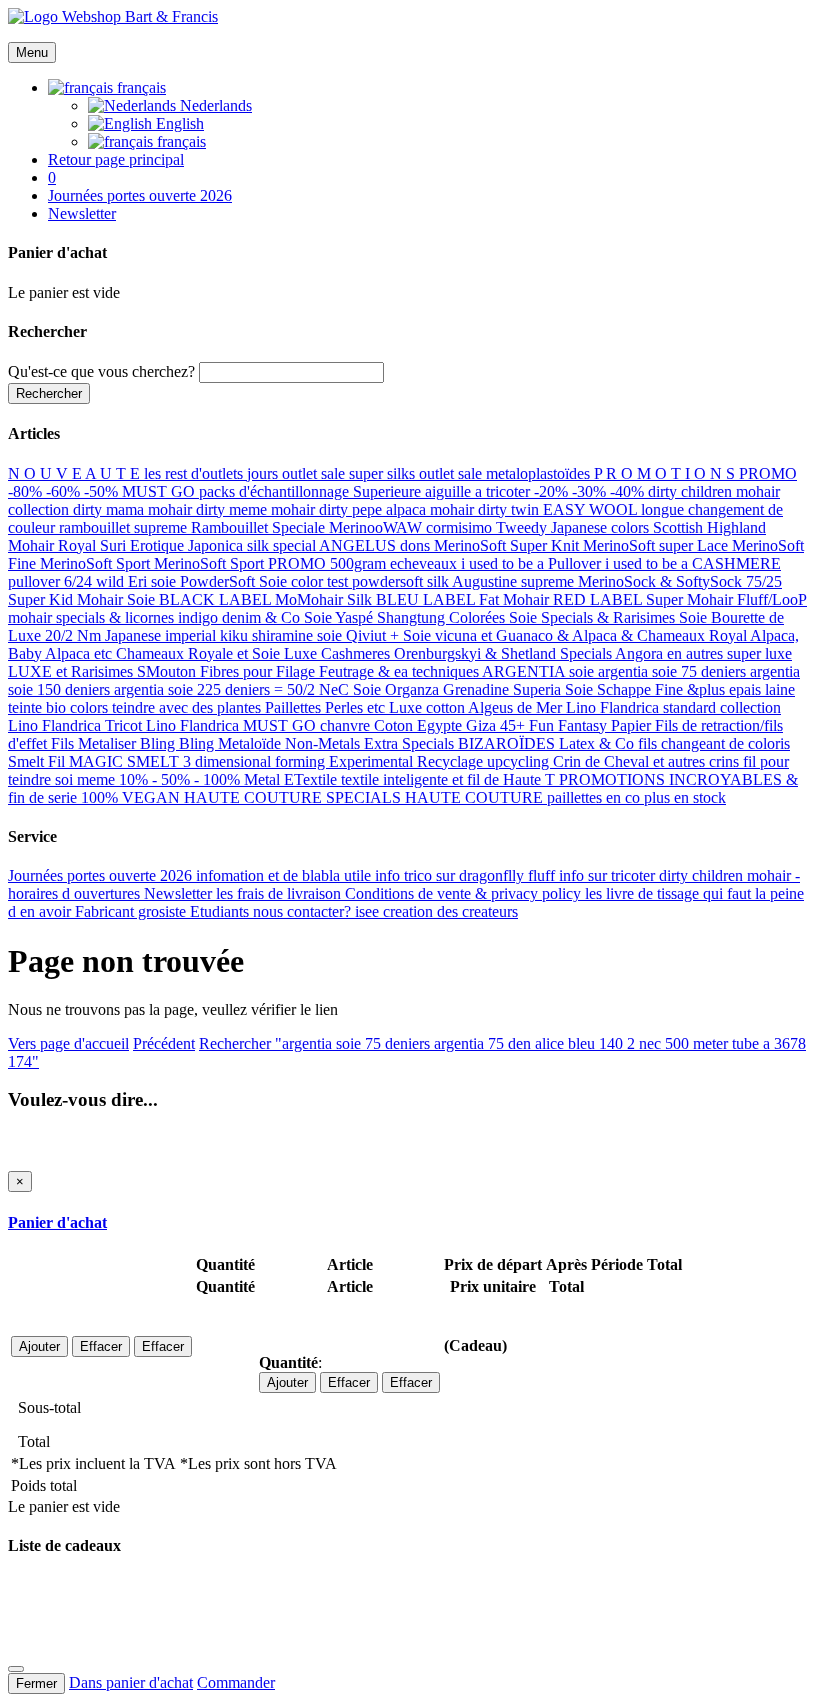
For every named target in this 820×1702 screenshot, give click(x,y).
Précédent (164, 1043)
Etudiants (221, 911)
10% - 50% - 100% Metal (201, 779)
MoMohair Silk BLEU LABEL (377, 599)
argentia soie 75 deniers (674, 671)
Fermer (36, 1683)
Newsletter (180, 893)
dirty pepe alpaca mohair (398, 509)
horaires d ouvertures (76, 893)
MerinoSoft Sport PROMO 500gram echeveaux (307, 563)
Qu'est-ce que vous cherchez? (101, 371)
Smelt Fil (38, 761)
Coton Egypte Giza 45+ (451, 725)
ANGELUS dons (376, 545)
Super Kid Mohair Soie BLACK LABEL (141, 599)
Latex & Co (598, 743)
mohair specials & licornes (93, 617)
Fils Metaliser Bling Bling (134, 743)
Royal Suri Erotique (123, 545)
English (178, 123)
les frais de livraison (280, 893)
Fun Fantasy (570, 725)
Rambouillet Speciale (260, 527)
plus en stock (685, 797)
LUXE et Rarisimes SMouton (104, 671)
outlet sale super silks (350, 473)
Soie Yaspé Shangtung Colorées (406, 617)
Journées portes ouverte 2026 (102, 875)
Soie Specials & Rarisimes (594, 617)
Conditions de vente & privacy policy (465, 893)
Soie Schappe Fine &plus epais (665, 689)
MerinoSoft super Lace (657, 545)
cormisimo (461, 527)
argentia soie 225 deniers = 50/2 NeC (233, 689)
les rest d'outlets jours (213, 473)
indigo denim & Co (241, 617)
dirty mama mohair (134, 509)
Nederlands (214, 105)
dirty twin (510, 509)
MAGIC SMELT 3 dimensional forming (199, 761)
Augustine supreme (515, 581)
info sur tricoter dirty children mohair (677, 875)
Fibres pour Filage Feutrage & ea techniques (341, 671)
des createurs (477, 911)
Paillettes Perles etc (327, 707)
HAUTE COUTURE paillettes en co (524, 797)
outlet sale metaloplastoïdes (506, 473)
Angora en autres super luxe (703, 653)
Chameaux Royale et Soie (200, 653)
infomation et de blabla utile (285, 875)
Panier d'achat (57, 1222)
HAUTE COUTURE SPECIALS (294, 797)
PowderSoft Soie (235, 581)
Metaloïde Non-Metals (291, 743)
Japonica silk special (253, 545)
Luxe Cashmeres (339, 653)
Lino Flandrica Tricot (77, 725)
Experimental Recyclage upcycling (441, 761)
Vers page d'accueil (68, 1043)
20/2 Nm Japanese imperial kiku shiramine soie (195, 635)
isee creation (396, 911)
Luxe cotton (428, 707)
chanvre (347, 725)
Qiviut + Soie (390, 635)
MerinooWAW (377, 527)
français (179, 141)
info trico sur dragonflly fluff (467, 875)
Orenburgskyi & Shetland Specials (504, 653)
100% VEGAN (132, 797)
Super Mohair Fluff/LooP (726, 599)
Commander (236, 1682)
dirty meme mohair (257, 509)
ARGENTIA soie (540, 671)
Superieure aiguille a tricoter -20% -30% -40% (500, 491)
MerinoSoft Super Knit (508, 545)
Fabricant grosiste (132, 911)
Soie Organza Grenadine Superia (459, 689)
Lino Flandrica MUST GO (233, 725)
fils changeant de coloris (714, 743)
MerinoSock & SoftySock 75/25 (680, 581)
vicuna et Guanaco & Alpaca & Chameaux (572, 635)
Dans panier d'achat (131, 1682)
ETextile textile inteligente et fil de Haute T (421, 779)
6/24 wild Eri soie (122, 581)
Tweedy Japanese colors (574, 527)
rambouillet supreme (125, 527)
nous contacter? (304, 911)
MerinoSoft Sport (97, 563)
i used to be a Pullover (533, 563)
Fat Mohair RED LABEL (562, 599)
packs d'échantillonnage (276, 491)
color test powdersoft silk (371, 581)
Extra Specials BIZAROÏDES (461, 743)
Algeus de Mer (517, 707)
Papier (633, 725)
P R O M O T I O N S (666, 473)
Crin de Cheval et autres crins (648, 761)
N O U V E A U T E (76, 473)
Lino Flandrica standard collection (673, 707)
